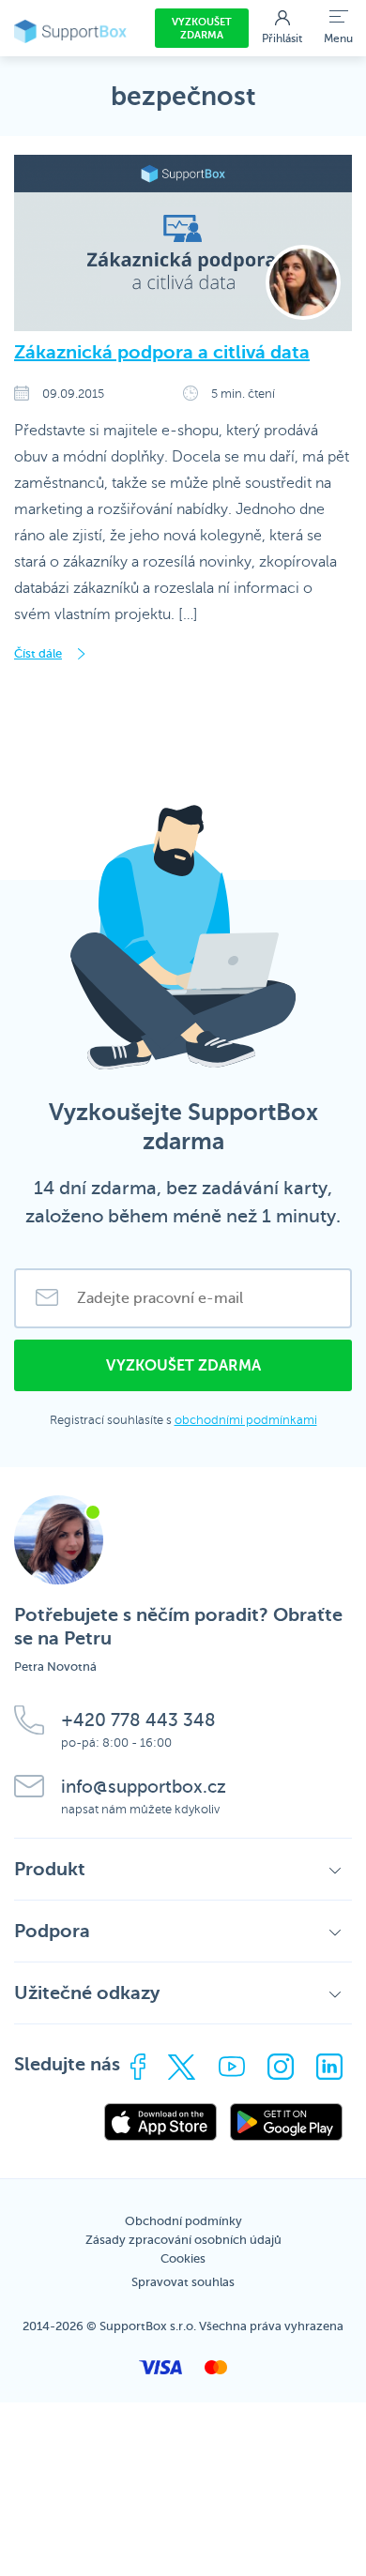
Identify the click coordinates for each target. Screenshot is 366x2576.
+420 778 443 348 (138, 1720)
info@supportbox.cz (144, 1787)
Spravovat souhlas (183, 2282)
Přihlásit (282, 38)
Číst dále (38, 653)
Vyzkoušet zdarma (202, 29)
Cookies (183, 2258)
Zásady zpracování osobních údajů (183, 2240)
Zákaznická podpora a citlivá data (162, 352)
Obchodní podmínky (183, 2221)
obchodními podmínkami (246, 1420)
